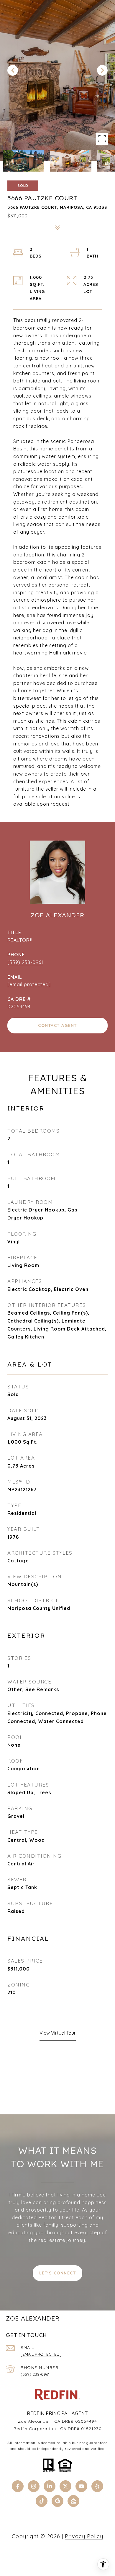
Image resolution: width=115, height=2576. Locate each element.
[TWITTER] (65, 2486)
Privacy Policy (84, 2536)
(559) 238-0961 (25, 962)
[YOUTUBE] (81, 2486)
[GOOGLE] (57, 2501)
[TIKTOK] (42, 2501)
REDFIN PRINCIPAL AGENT (57, 2413)
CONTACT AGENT (57, 1025)
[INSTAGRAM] (34, 2486)
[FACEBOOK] (18, 2486)
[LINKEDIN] (50, 2486)
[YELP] (97, 2486)
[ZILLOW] (73, 2501)
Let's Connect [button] (58, 2273)
